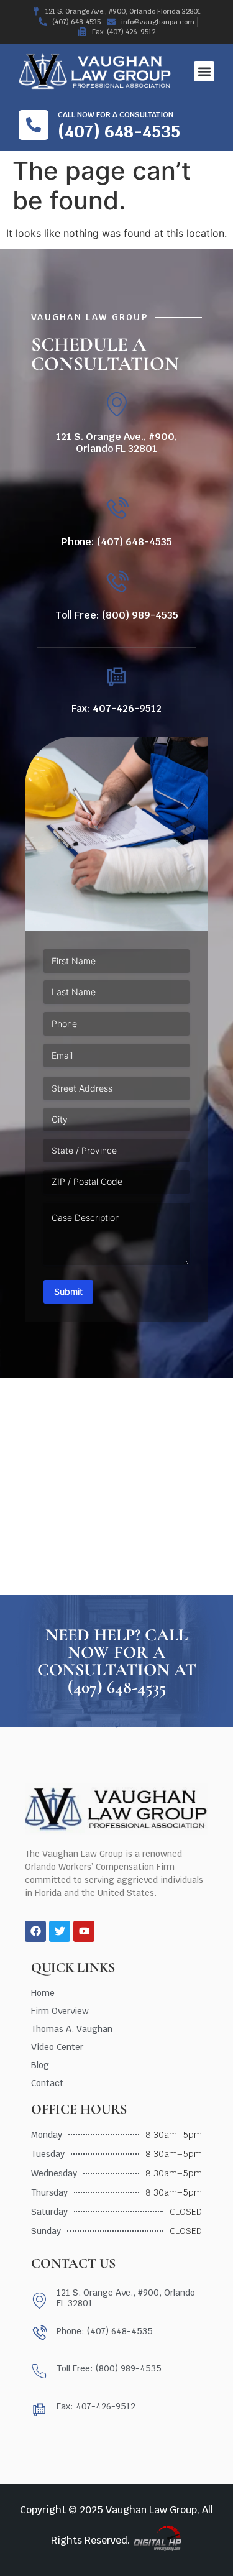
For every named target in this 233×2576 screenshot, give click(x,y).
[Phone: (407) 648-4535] (116, 509)
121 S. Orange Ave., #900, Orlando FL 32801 (116, 443)
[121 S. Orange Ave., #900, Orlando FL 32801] (116, 404)
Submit (68, 1291)
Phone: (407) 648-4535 (117, 542)
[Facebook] (35, 1931)
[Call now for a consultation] (34, 125)
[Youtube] (84, 1931)
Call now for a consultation (116, 115)
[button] (204, 71)
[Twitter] (60, 1931)
